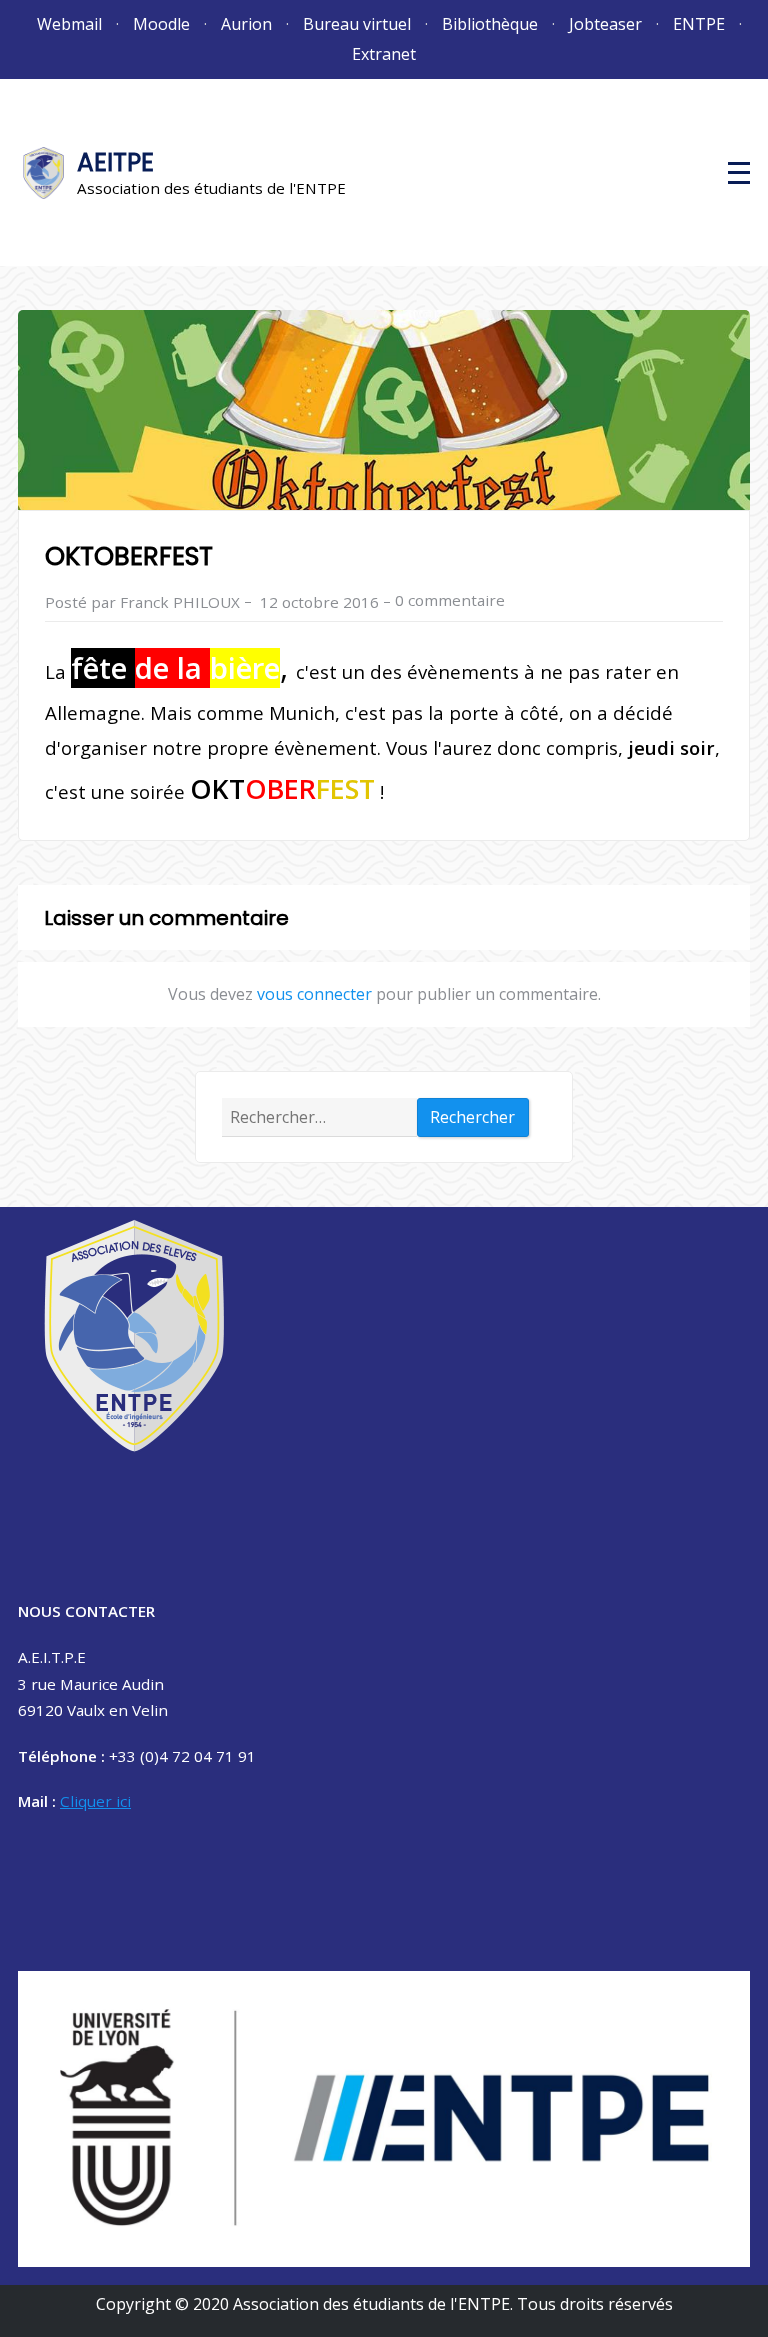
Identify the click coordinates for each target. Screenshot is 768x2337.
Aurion (246, 24)
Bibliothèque (490, 24)
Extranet (384, 54)
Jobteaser (605, 24)
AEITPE (115, 162)
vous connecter (314, 994)
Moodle (161, 24)
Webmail (69, 24)
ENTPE (699, 24)
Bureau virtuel (357, 24)
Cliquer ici (95, 1801)
